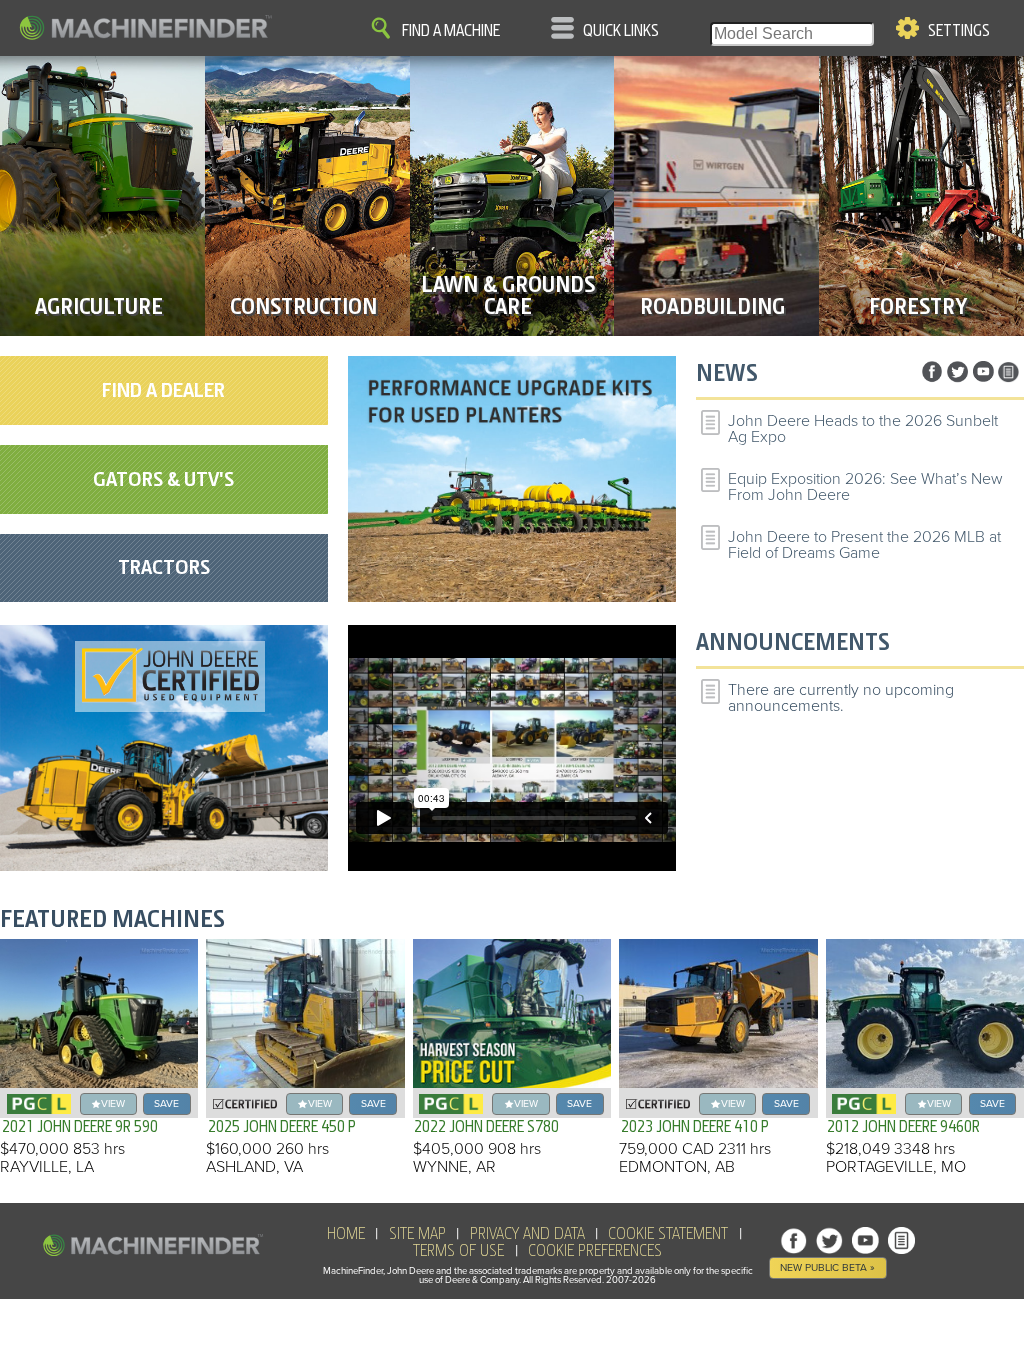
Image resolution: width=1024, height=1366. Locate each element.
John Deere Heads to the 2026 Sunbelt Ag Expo (863, 429)
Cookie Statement (668, 1234)
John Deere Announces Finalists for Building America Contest (850, 602)
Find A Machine (451, 31)
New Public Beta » (827, 1267)
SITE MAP (417, 1234)
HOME (346, 1234)
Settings (959, 31)
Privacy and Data (527, 1234)
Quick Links (621, 31)
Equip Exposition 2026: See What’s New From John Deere (865, 487)
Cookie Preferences (595, 1251)
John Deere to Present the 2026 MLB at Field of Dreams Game (864, 545)
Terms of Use (458, 1251)
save (166, 1103)
